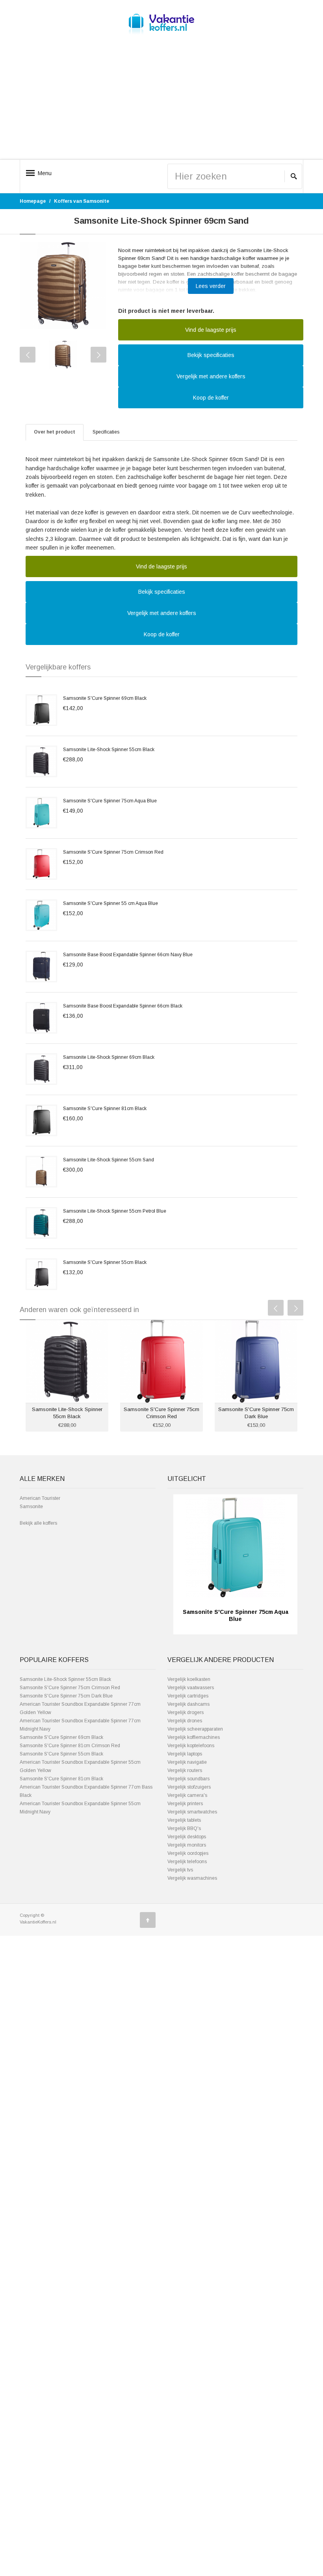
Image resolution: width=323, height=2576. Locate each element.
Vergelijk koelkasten (189, 1679)
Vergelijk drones (185, 1721)
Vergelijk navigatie (187, 1762)
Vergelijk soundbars (188, 1779)
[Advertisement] (161, 103)
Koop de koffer (211, 398)
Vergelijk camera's (187, 1795)
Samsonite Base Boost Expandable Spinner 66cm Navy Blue (128, 955)
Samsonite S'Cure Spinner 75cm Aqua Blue (110, 801)
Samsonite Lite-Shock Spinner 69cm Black (109, 1057)
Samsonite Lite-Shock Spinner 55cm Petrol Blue (115, 1211)
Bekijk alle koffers (38, 1523)
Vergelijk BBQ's (184, 1828)
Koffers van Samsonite (82, 201)
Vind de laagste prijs (211, 330)
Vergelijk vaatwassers (191, 1688)
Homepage (33, 201)
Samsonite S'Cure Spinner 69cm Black (105, 698)
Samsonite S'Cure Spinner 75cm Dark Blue (66, 1696)
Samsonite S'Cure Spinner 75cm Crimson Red (113, 852)
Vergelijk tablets (184, 1820)
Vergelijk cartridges (188, 1696)
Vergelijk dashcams (188, 1704)
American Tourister (40, 1498)
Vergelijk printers (185, 1804)
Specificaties (106, 432)
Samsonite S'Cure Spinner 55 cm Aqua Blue (110, 903)
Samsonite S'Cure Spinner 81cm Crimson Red (70, 1746)
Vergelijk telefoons (187, 1862)
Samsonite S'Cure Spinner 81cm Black (105, 1109)
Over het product (55, 432)
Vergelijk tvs (180, 1870)
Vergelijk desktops (187, 1837)
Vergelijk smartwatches (192, 1812)
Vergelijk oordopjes (188, 1853)
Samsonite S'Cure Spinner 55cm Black (105, 1262)
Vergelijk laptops (185, 1754)
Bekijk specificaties (211, 355)
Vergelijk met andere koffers (211, 376)
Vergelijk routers (185, 1770)
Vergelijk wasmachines (192, 1878)
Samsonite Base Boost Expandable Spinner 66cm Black (123, 1006)
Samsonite (31, 1507)
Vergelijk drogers (186, 1712)
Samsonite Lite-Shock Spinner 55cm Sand (109, 1160)
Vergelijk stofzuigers (189, 1787)
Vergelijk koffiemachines (194, 1737)
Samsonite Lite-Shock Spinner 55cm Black (109, 750)
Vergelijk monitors (187, 1845)
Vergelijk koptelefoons (191, 1746)
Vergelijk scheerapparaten (195, 1729)
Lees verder (211, 286)
